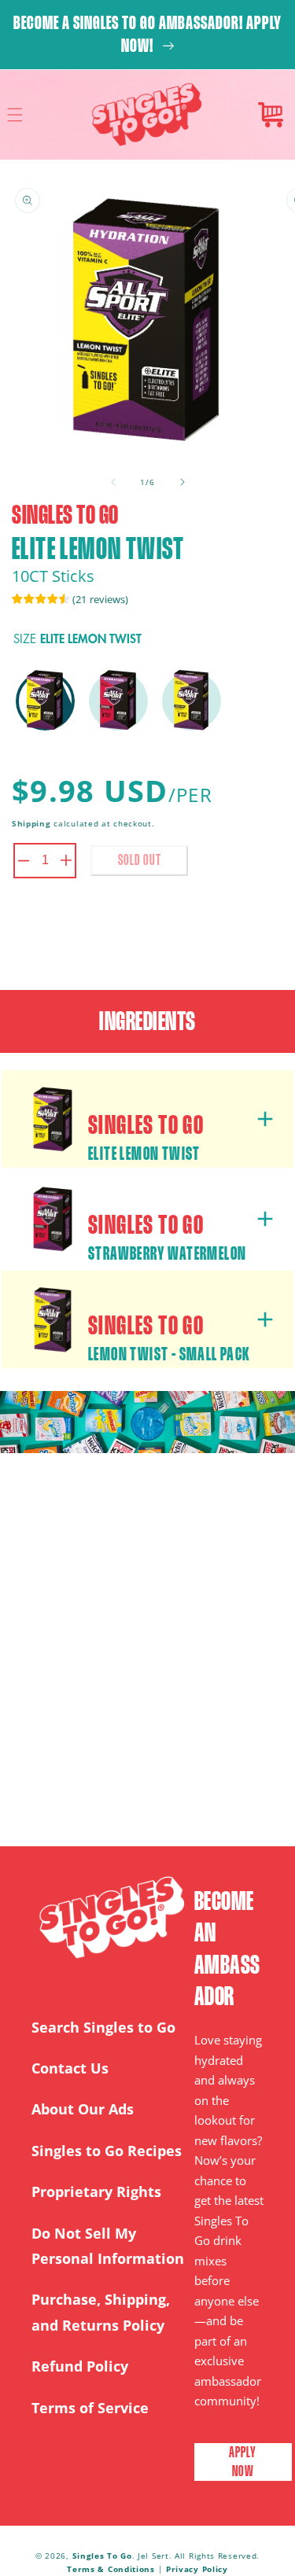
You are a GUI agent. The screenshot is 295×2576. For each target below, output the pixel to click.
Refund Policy (80, 2366)
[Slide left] (113, 482)
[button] (15, 115)
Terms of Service (90, 2408)
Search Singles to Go (103, 2027)
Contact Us (70, 2068)
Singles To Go (102, 2556)
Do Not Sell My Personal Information (108, 2246)
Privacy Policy (197, 2569)
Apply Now (243, 2462)
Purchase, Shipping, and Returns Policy (101, 2312)
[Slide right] (183, 482)
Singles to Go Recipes (107, 2151)
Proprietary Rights (96, 2191)
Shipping (31, 823)
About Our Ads (83, 2109)
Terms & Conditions (112, 2569)
